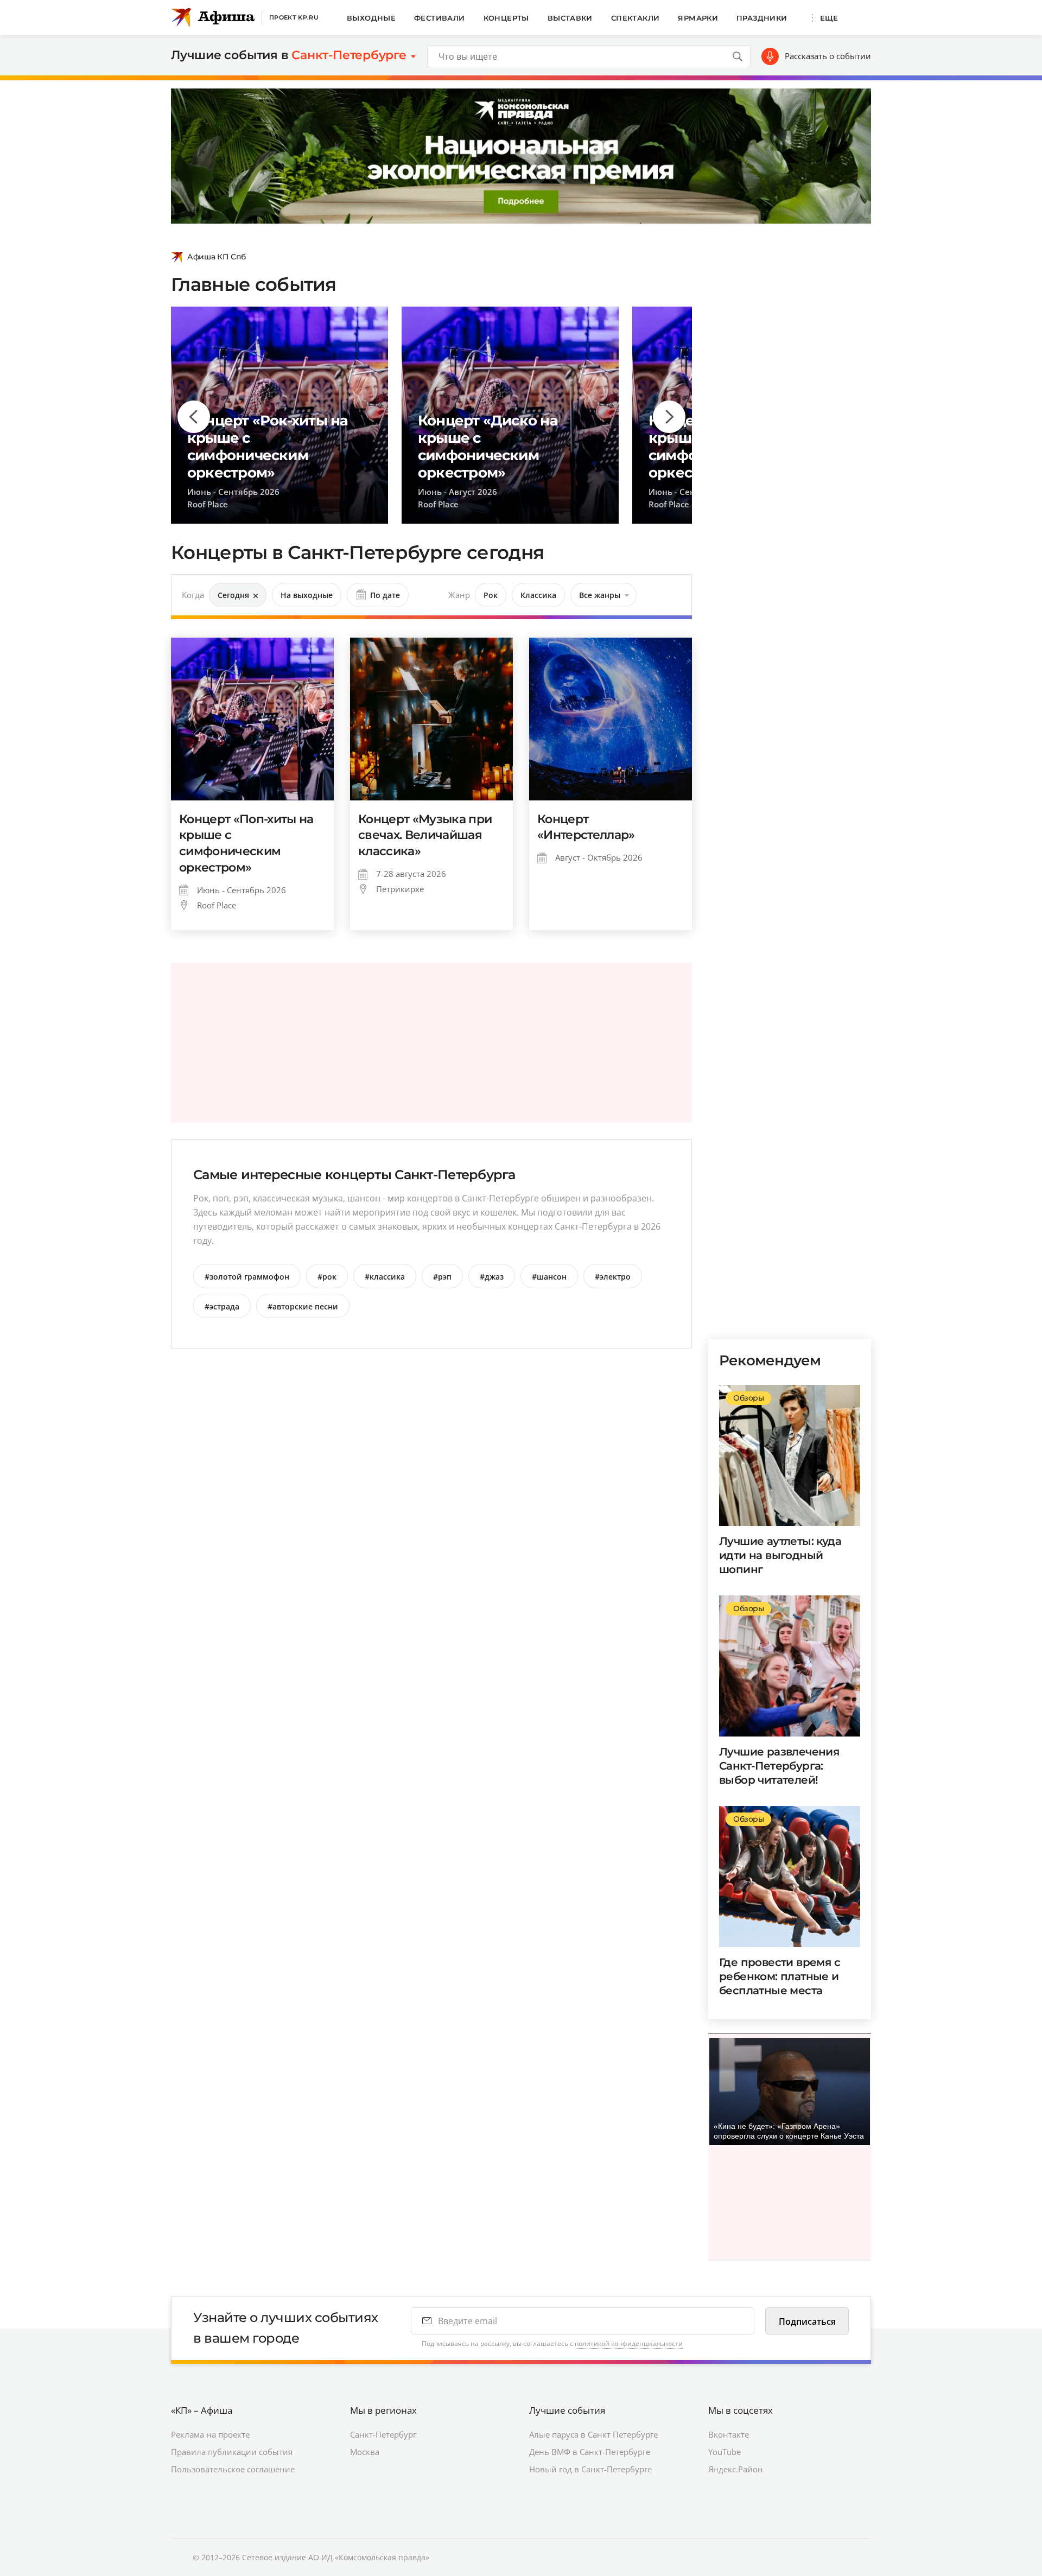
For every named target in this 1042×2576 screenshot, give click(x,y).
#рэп (442, 1277)
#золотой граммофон (247, 1277)
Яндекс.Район (736, 2469)
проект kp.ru (294, 17)
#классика (385, 1277)
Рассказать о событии (828, 56)
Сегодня (233, 595)
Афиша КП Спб (217, 257)
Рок (491, 595)
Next (669, 417)
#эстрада (222, 1306)
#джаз (492, 1277)
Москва (365, 2452)
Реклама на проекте (210, 2434)
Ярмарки (698, 18)
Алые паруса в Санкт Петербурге (593, 2434)
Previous (194, 417)
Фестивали (440, 18)
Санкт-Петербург (383, 2434)
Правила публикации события (232, 2452)
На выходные (307, 595)
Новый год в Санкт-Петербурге (590, 2469)
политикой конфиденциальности (629, 2343)
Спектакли (636, 18)
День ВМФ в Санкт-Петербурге (590, 2452)
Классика (538, 595)
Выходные (371, 18)
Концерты (506, 18)
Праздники (762, 18)
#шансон (549, 1277)
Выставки (570, 18)
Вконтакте (729, 2434)
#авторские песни (303, 1306)
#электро (613, 1277)
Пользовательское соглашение (233, 2469)
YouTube (725, 2452)
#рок (327, 1277)
